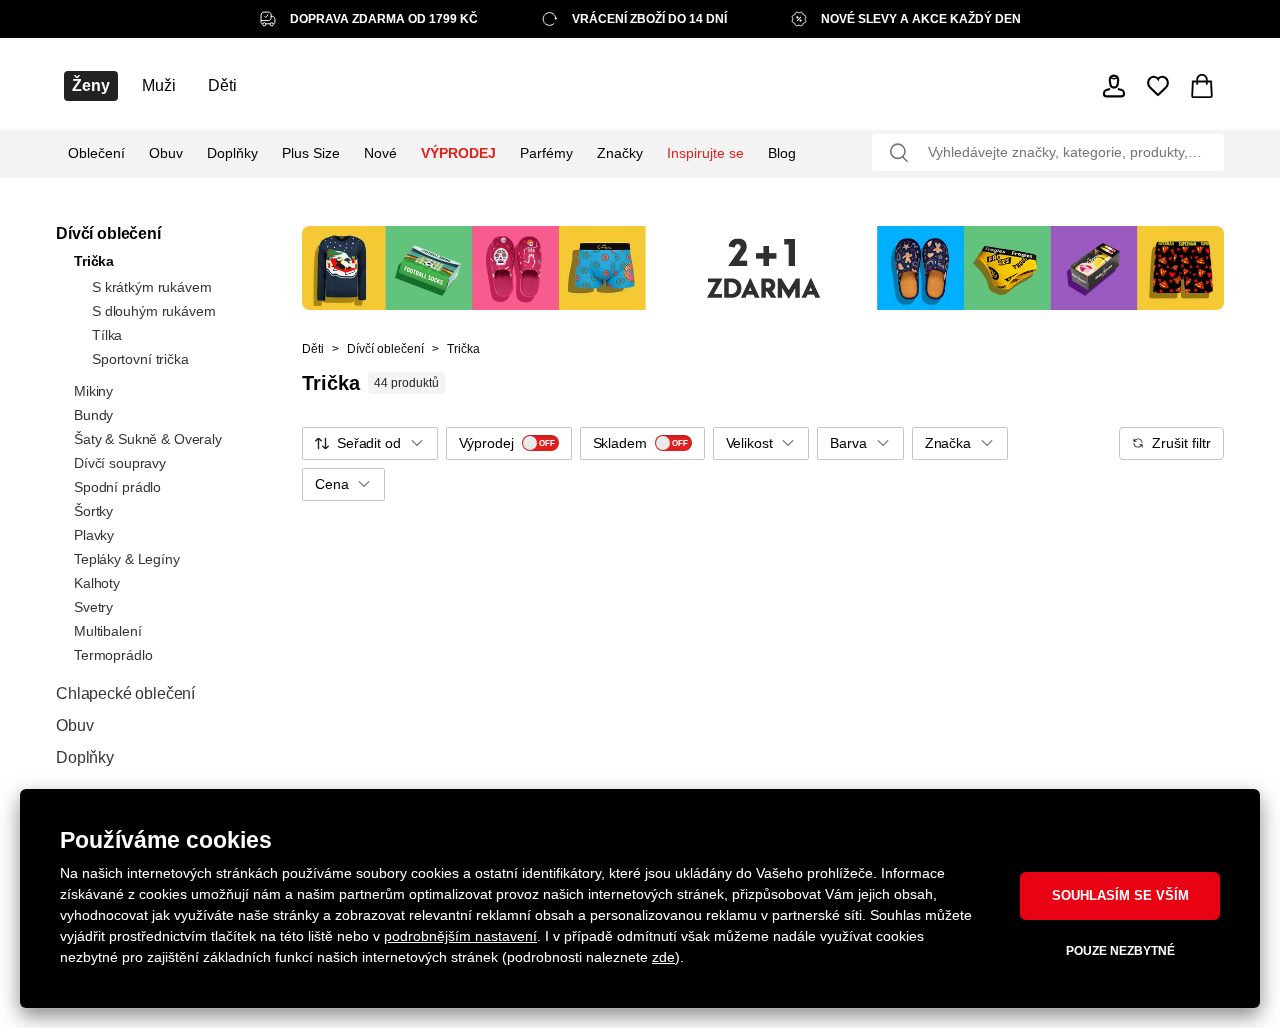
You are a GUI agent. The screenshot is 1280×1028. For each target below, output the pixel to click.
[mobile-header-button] (1114, 86)
